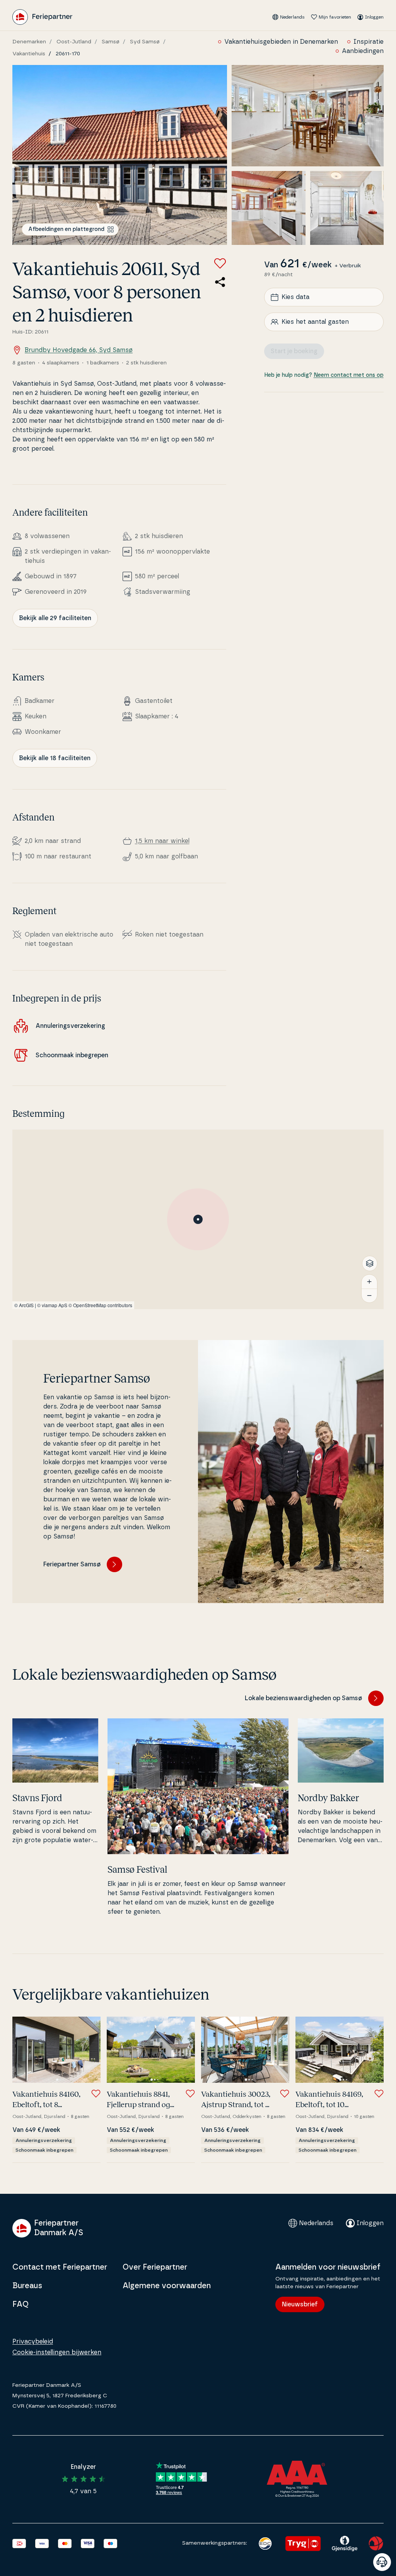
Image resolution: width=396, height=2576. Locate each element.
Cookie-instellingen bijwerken (57, 2352)
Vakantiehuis (29, 54)
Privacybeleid (33, 2342)
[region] (198, 1219)
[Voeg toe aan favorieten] (220, 263)
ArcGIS (26, 1305)
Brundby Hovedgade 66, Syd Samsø (79, 350)
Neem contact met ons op (349, 375)
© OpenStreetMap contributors (100, 1305)
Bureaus (27, 2286)
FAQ (20, 2304)
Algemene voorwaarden (167, 2286)
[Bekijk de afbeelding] (120, 155)
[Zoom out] (369, 1296)
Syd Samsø (145, 42)
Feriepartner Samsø (72, 1564)
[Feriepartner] (42, 17)
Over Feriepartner (155, 2267)
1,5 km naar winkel (162, 841)
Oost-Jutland (74, 42)
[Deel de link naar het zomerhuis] (220, 282)
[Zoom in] (369, 1282)
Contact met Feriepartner (60, 2267)
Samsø (111, 42)
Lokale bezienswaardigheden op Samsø (303, 1698)
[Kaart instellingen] (370, 1263)
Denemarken (29, 42)
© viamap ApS (52, 1305)
